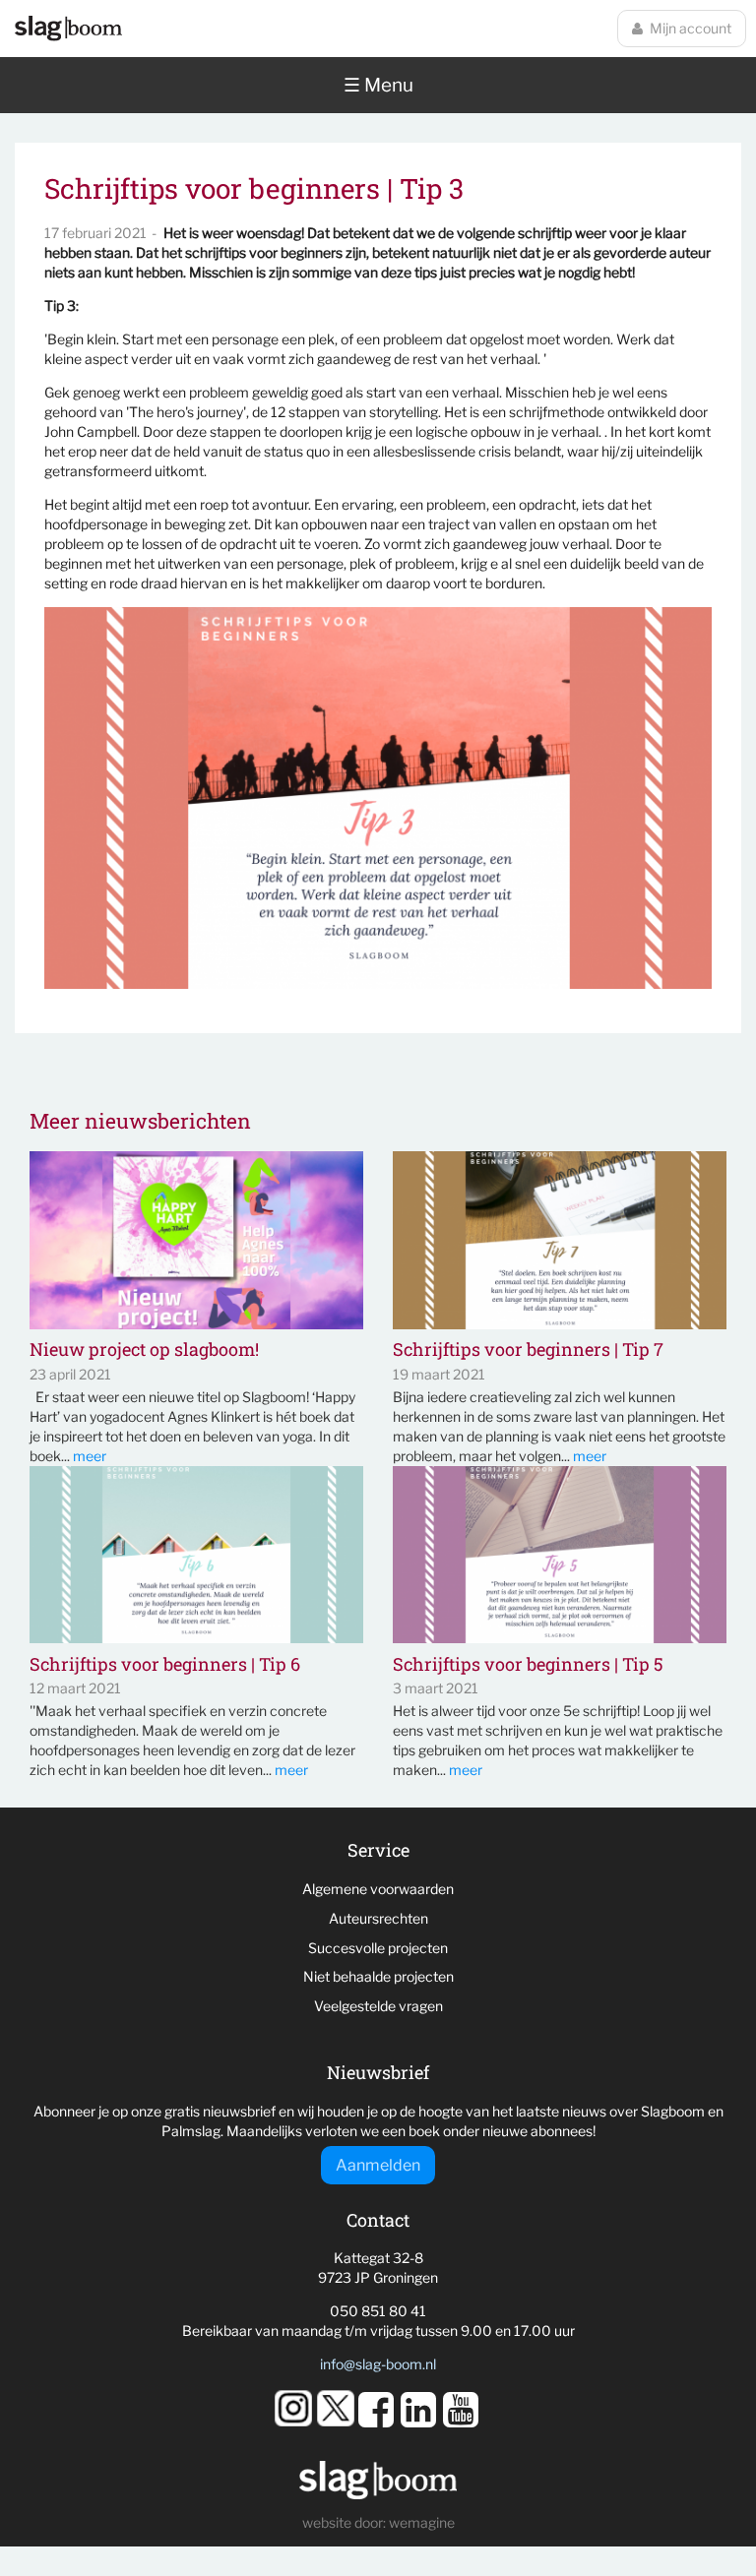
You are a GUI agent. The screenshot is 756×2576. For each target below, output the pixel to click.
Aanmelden (378, 2165)
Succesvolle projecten (378, 1948)
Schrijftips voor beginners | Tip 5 (528, 1665)
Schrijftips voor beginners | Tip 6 (165, 1665)
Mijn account (691, 28)
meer (90, 1456)
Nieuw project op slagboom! (144, 1350)
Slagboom (68, 29)
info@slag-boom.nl (378, 2364)
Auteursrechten (378, 1918)
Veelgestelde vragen (378, 2006)
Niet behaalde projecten (378, 1976)
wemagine (422, 2522)
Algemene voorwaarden (378, 1889)
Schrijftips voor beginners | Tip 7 (528, 1350)
